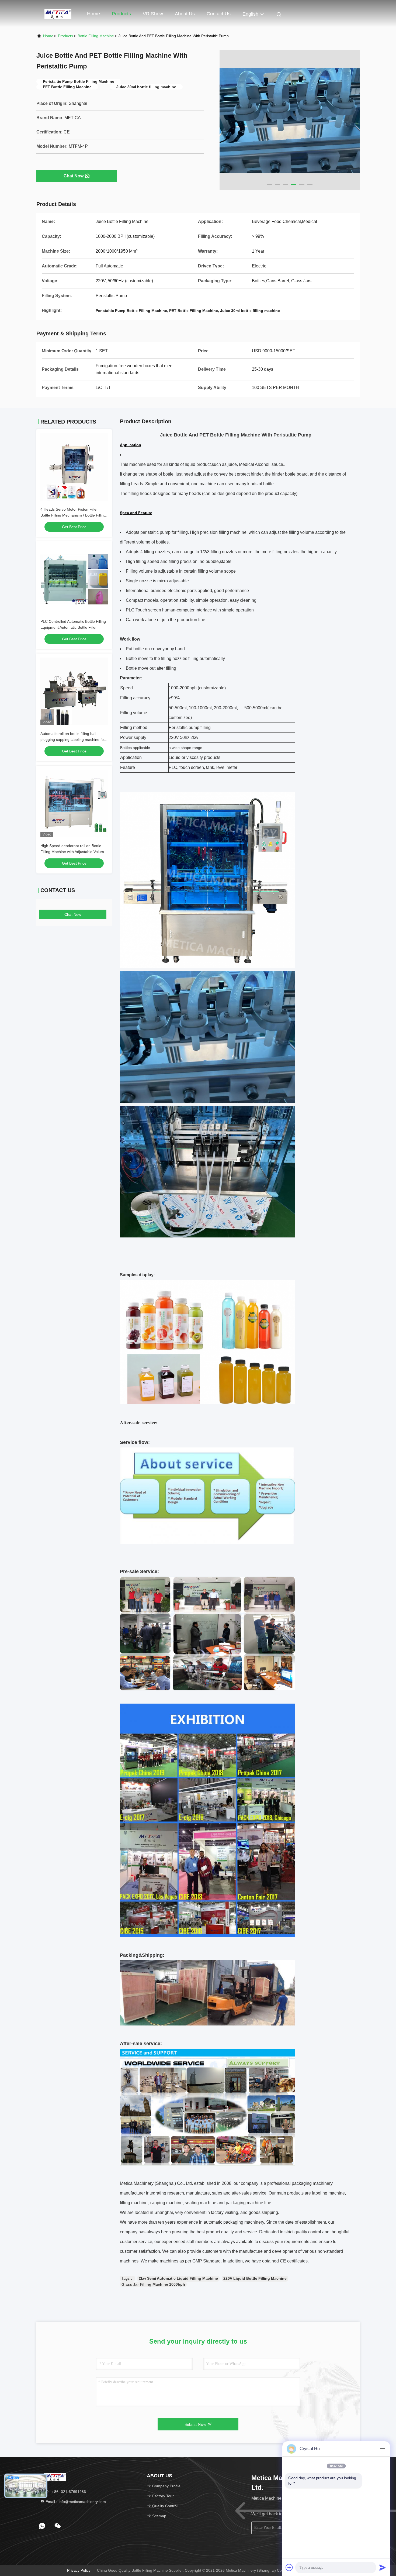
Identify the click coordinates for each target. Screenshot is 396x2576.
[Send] (383, 2567)
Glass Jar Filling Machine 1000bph (153, 2284)
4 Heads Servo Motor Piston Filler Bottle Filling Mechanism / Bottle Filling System (73, 515)
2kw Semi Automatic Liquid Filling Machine (178, 2278)
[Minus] (383, 2449)
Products (121, 14)
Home (93, 14)
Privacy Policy (79, 2570)
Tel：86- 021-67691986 (65, 2492)
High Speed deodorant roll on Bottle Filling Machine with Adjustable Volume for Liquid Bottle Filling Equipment (73, 852)
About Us (185, 14)
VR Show (153, 14)
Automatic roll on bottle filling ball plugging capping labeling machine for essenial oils (73, 740)
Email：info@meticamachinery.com (75, 2502)
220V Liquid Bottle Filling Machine (255, 2278)
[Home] (58, 13)
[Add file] (289, 2567)
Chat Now (74, 176)
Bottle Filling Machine (96, 36)
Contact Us (219, 14)
